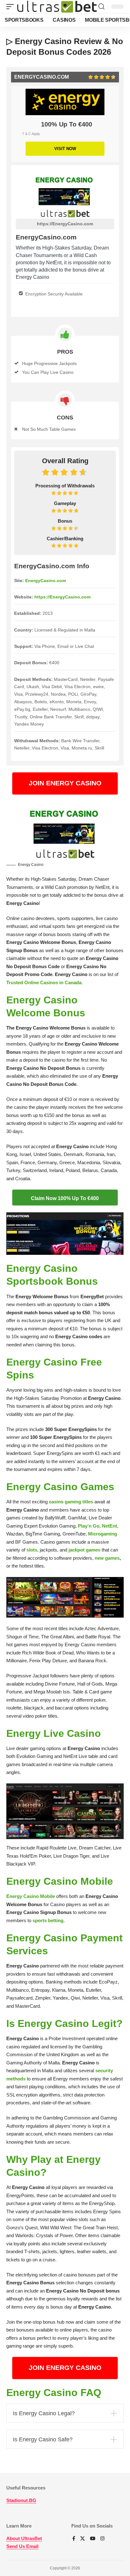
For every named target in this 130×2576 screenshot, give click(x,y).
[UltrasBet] (57, 7)
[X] (83, 2539)
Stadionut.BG (21, 2500)
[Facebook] (74, 2539)
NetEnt (109, 1526)
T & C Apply (31, 134)
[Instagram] (102, 2539)
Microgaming (103, 1534)
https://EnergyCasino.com (65, 224)
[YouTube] (93, 2539)
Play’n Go (89, 1526)
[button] (12, 7)
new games (107, 1558)
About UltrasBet (24, 2538)
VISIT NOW (65, 149)
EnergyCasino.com (46, 581)
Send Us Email (22, 2546)
